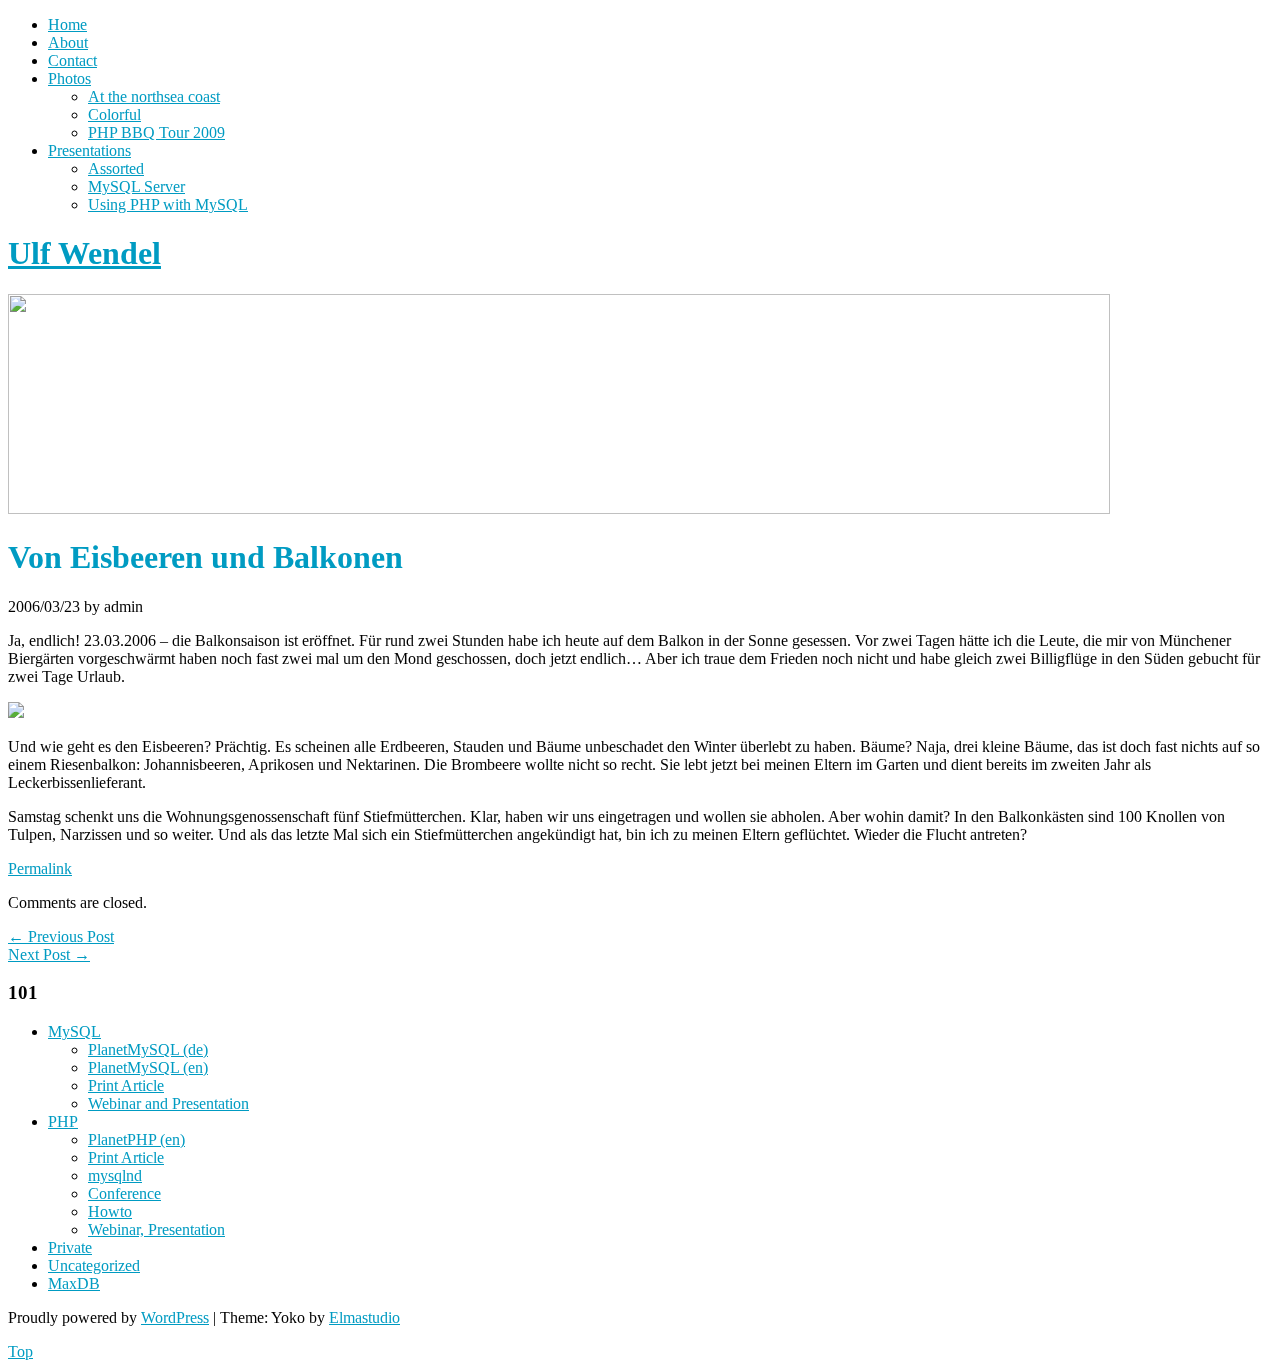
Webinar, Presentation (156, 1229)
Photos (69, 78)
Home (67, 24)
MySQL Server (136, 186)
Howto (110, 1211)
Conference (124, 1193)
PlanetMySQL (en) (148, 1067)
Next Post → (49, 954)
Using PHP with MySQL (168, 204)
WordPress (175, 1317)
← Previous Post (61, 936)
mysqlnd (115, 1175)
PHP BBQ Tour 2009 (156, 132)
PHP (63, 1121)
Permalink (40, 868)
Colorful (114, 114)
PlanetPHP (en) (136, 1139)
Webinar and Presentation (168, 1103)
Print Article (126, 1085)
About (68, 42)
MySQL (74, 1031)
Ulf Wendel (84, 253)
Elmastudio (364, 1317)
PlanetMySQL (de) (148, 1049)
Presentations (89, 150)
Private (70, 1247)
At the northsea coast (154, 96)
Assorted (116, 168)
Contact (72, 60)
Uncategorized (94, 1265)
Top (20, 1351)
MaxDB (74, 1283)
